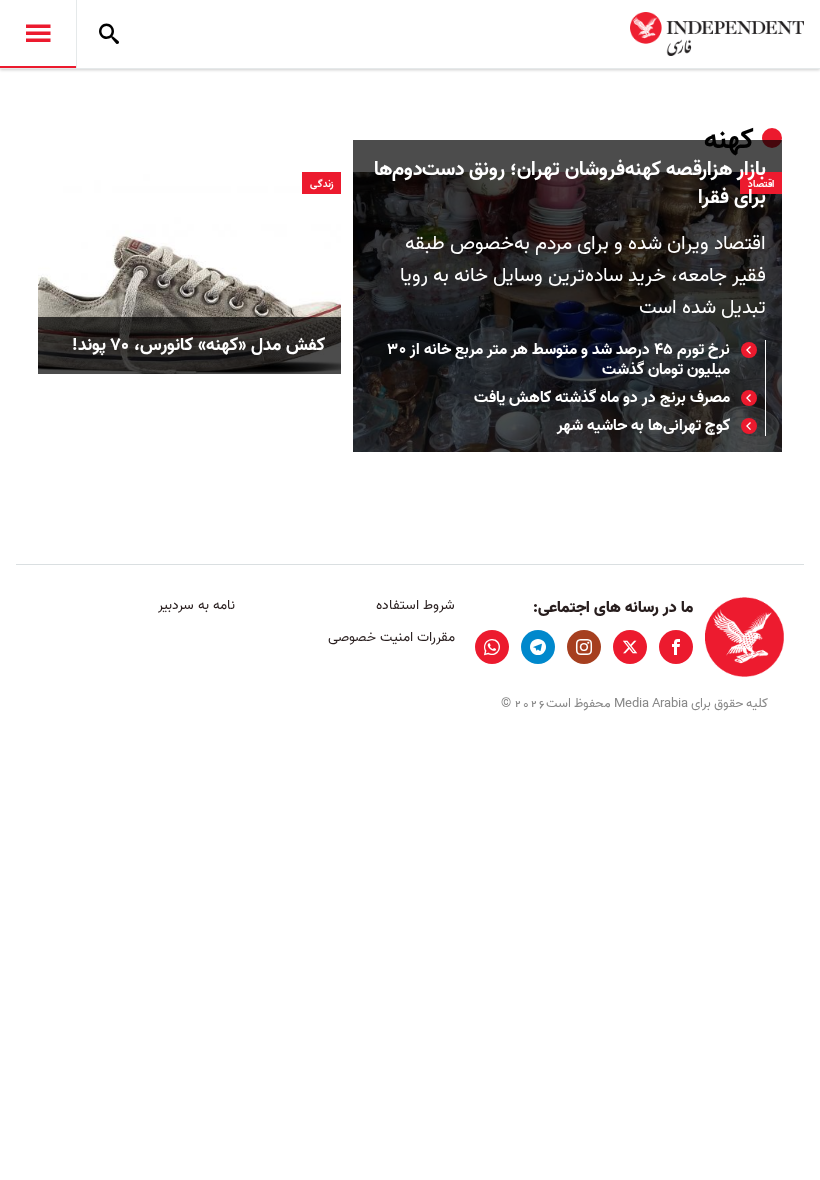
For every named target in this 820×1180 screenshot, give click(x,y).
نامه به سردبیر (196, 605)
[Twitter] (630, 647)
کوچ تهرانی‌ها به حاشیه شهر (643, 426)
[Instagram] (584, 647)
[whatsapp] (492, 647)
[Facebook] (676, 647)
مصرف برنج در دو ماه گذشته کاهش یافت (602, 398)
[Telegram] (538, 647)
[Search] (109, 34)
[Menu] (38, 34)
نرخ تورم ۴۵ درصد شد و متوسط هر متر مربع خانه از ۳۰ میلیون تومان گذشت (559, 360)
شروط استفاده (415, 605)
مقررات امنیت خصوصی (391, 637)
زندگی (321, 184)
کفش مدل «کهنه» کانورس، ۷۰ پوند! (198, 345)
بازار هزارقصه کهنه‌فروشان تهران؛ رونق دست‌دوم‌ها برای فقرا (570, 184)
